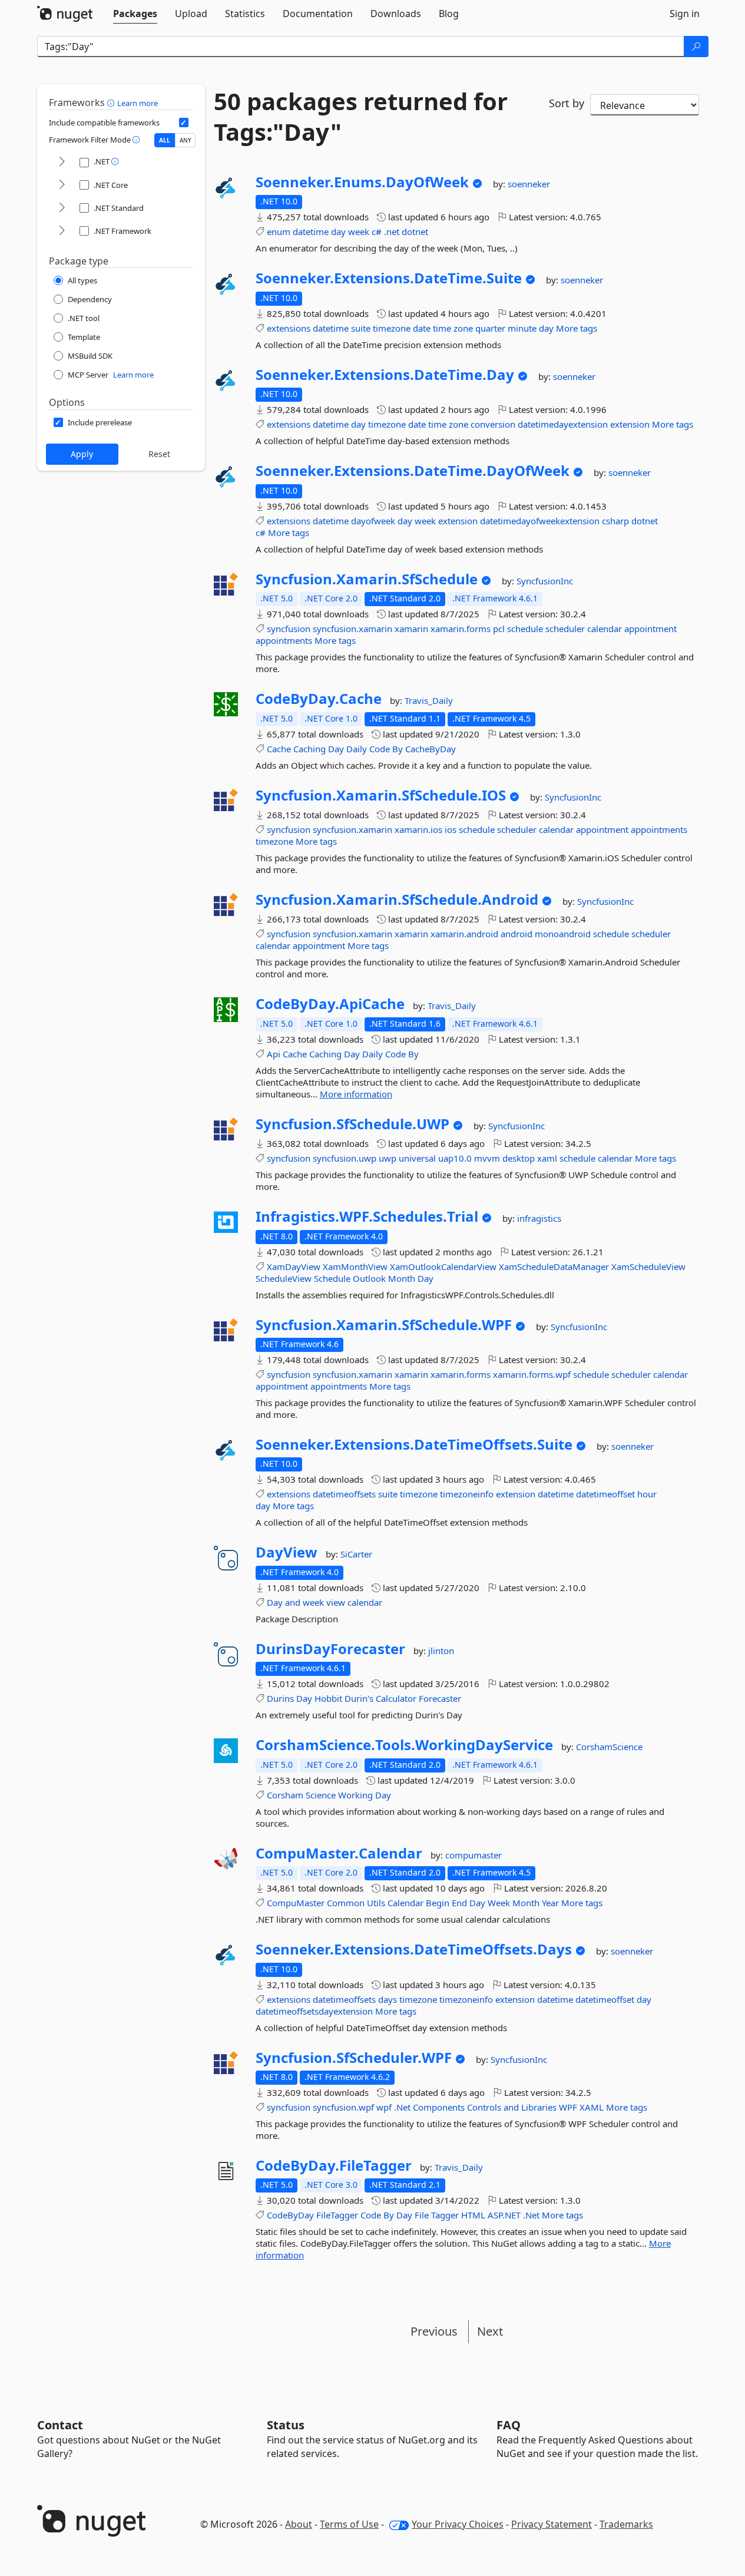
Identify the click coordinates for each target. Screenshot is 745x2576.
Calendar (405, 1903)
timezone (392, 328)
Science (321, 1795)
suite (361, 328)
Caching (309, 749)
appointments (284, 640)
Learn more (138, 103)
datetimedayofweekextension (540, 521)
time (442, 328)
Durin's (359, 1698)
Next (490, 2331)
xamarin (411, 629)
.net (392, 232)
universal (417, 1158)
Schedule (332, 1278)
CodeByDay (290, 2215)
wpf (384, 2107)
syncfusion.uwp (345, 1158)
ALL (165, 140)
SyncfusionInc (545, 581)
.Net (402, 2107)
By (398, 749)
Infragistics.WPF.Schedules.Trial (367, 1216)
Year (550, 1903)
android (516, 934)
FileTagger (337, 2215)
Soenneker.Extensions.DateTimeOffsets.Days (414, 1949)
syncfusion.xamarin (352, 629)
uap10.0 (455, 1158)
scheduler (565, 629)
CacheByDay (431, 749)
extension (630, 424)
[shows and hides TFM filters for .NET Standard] (62, 208)
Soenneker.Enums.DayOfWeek (362, 182)
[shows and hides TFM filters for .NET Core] (62, 185)
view (336, 1602)
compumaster (474, 1855)
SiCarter (356, 1554)
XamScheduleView (648, 1266)
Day (336, 749)
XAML (592, 2107)
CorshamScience (609, 1747)
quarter (490, 328)
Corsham (285, 1795)
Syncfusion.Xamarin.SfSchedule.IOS (381, 795)
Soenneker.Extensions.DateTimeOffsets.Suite (414, 1444)
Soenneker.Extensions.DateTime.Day (385, 375)
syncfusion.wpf (343, 2107)
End (459, 1903)
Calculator (396, 1698)
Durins (280, 1698)
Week (499, 1903)
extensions (289, 328)
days (388, 1999)
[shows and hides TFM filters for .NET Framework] (62, 231)
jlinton (441, 1651)
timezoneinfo (467, 1494)
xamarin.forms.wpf (532, 1374)
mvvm (487, 1158)
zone (463, 328)
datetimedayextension (563, 424)
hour (647, 1494)
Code (380, 749)
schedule (525, 629)
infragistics (539, 1218)
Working (355, 1795)
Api (274, 1054)
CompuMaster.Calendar (339, 1853)
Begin (438, 1903)
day (338, 232)
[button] (112, 102)
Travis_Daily (429, 700)
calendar (605, 629)
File (422, 2215)
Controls (484, 2107)
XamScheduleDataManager (554, 1266)
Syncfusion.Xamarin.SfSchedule (367, 579)
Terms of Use (349, 2524)
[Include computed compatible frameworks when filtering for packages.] (184, 123)
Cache (279, 749)
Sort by (567, 103)
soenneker (529, 184)
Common (346, 1903)
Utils (376, 1903)
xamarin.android (464, 934)
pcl (499, 629)
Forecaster (440, 1698)
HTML (473, 2215)
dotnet (415, 232)
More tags (577, 328)
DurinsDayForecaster (330, 1649)
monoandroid (563, 934)
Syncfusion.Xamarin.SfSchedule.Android (397, 900)
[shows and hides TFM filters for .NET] (62, 162)
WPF (568, 2107)
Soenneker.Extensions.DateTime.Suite (389, 278)
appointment (650, 629)
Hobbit (328, 1698)
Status (286, 2425)
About (299, 2524)
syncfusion (289, 629)
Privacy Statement (552, 2524)
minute (522, 328)
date (422, 328)
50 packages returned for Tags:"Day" (361, 117)
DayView (287, 1552)
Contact (60, 2425)
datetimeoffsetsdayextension (314, 2011)
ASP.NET (504, 2215)
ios (451, 829)
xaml (547, 1158)
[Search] (696, 47)
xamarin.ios (418, 829)
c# (377, 232)
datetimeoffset (605, 1494)
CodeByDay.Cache (319, 699)
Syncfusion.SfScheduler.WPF (354, 2058)
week (359, 232)
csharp (615, 521)
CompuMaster (296, 1903)
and (293, 1602)
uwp (388, 1158)
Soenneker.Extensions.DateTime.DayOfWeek (413, 471)
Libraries (539, 2107)
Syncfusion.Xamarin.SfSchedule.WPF (384, 1325)
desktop (519, 1158)
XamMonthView (355, 1266)
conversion (493, 424)
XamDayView (294, 1266)
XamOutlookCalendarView (443, 1266)
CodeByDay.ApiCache (330, 1004)
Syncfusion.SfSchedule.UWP (352, 1124)
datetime (311, 232)
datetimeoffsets (344, 1494)
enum (279, 232)
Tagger (445, 2215)
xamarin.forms (461, 629)
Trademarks (626, 2524)
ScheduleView (284, 1278)
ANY (186, 140)
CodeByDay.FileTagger (334, 2165)
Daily (357, 749)
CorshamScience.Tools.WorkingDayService (404, 1745)
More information (356, 1094)
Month (402, 1278)
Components (439, 2107)
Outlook (369, 1278)
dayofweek (373, 521)
